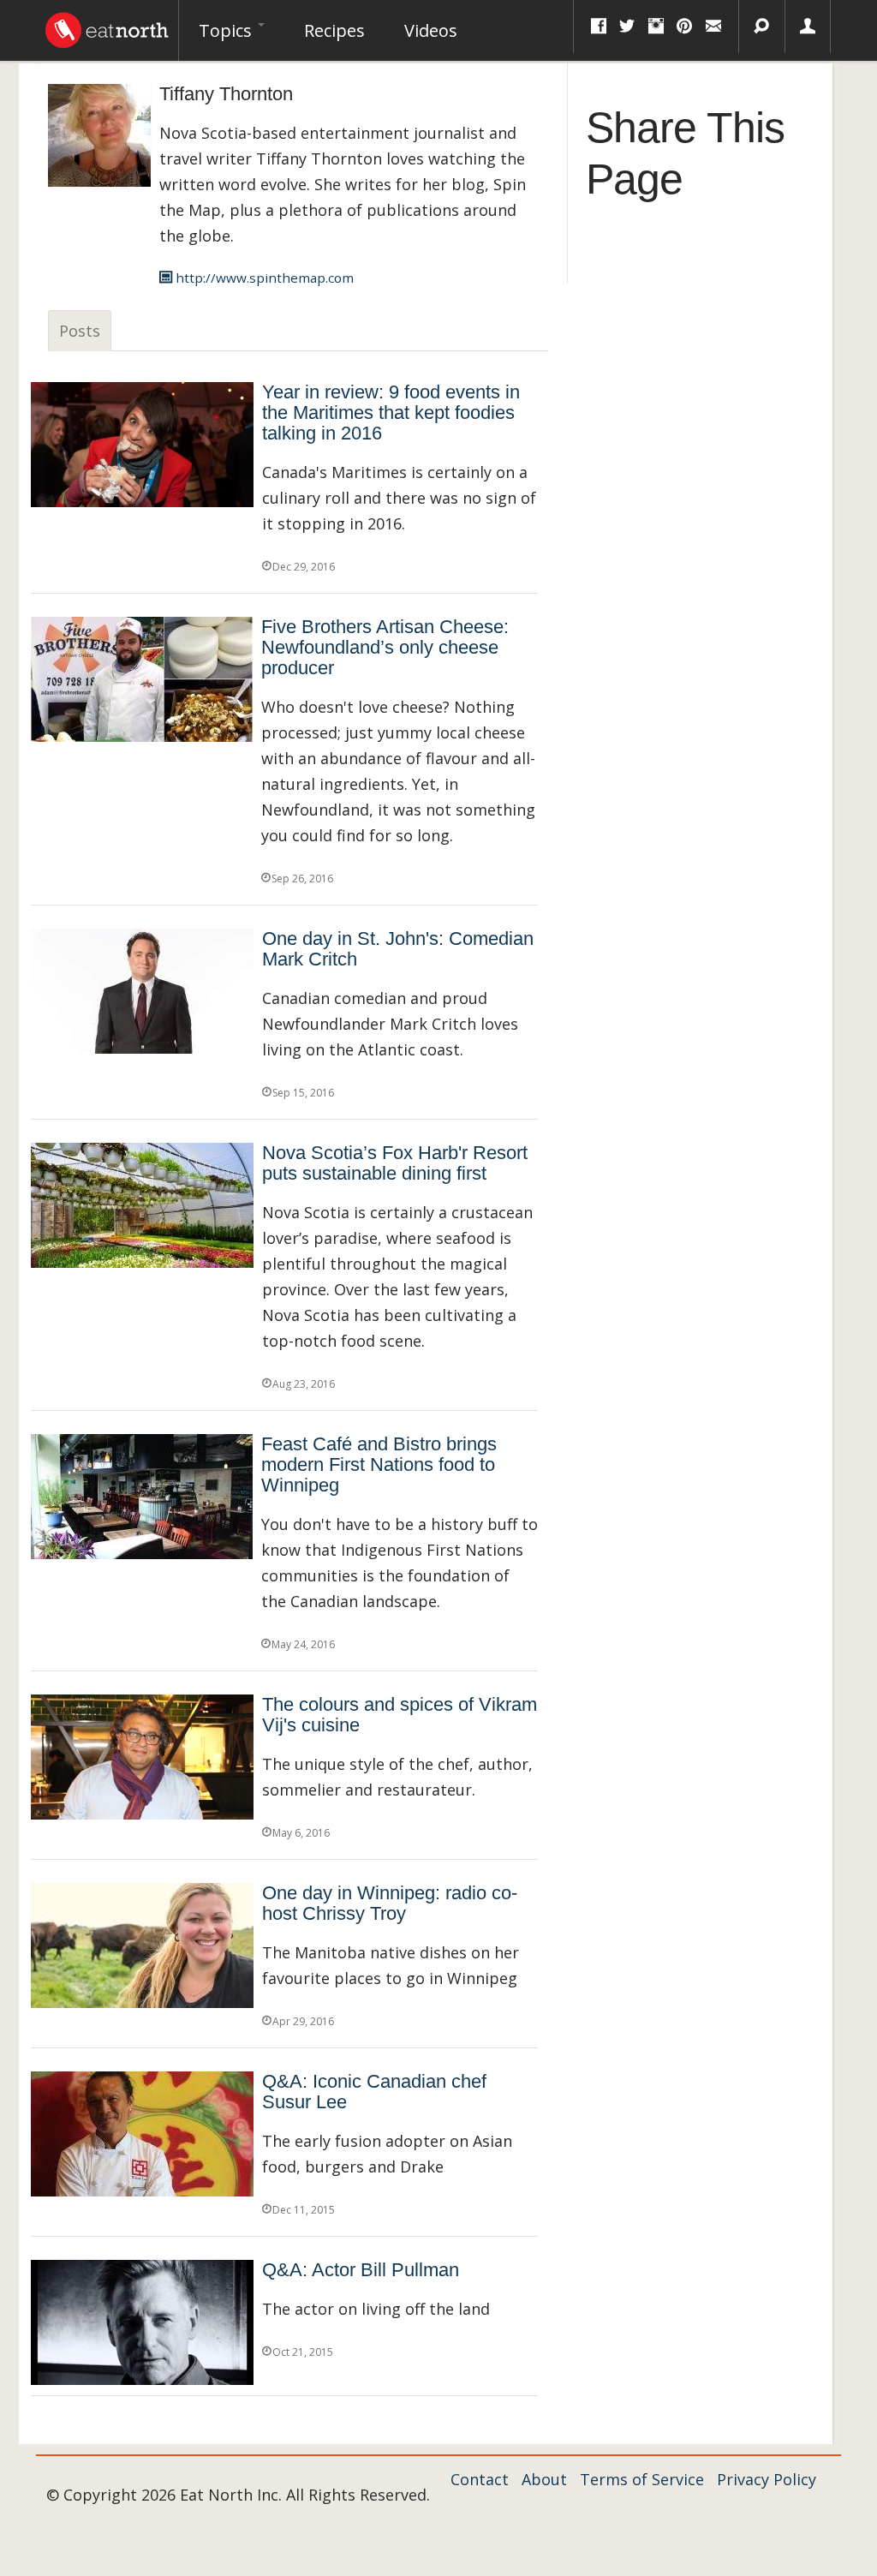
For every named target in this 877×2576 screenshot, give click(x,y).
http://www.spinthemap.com (263, 278)
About (544, 2479)
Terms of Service (642, 2479)
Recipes (334, 30)
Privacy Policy (767, 2479)
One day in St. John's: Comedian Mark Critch (398, 949)
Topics (227, 30)
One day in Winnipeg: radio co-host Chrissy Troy (390, 1903)
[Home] (107, 26)
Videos (431, 30)
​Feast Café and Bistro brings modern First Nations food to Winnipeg (379, 1464)
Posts (80, 331)
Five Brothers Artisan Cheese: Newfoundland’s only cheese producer (385, 647)
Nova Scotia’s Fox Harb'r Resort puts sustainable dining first (395, 1163)
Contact (480, 2479)
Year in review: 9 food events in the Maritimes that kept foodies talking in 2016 (391, 412)
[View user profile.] (99, 134)
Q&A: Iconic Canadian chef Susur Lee (374, 2092)
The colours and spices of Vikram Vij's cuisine (400, 1715)
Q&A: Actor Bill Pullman (361, 2270)
